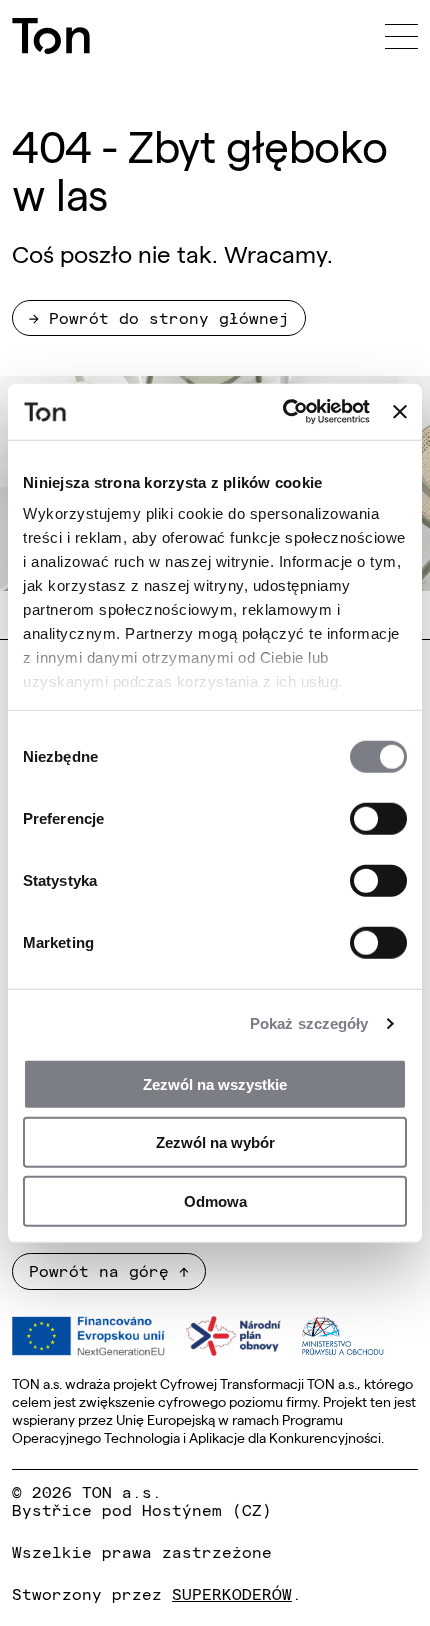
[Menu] (401, 36)
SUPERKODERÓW (232, 1593)
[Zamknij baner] (400, 412)
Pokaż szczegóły (309, 1023)
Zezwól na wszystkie (215, 1083)
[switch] (378, 818)
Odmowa (215, 1200)
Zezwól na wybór (215, 1142)
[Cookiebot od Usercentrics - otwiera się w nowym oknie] (283, 412)
